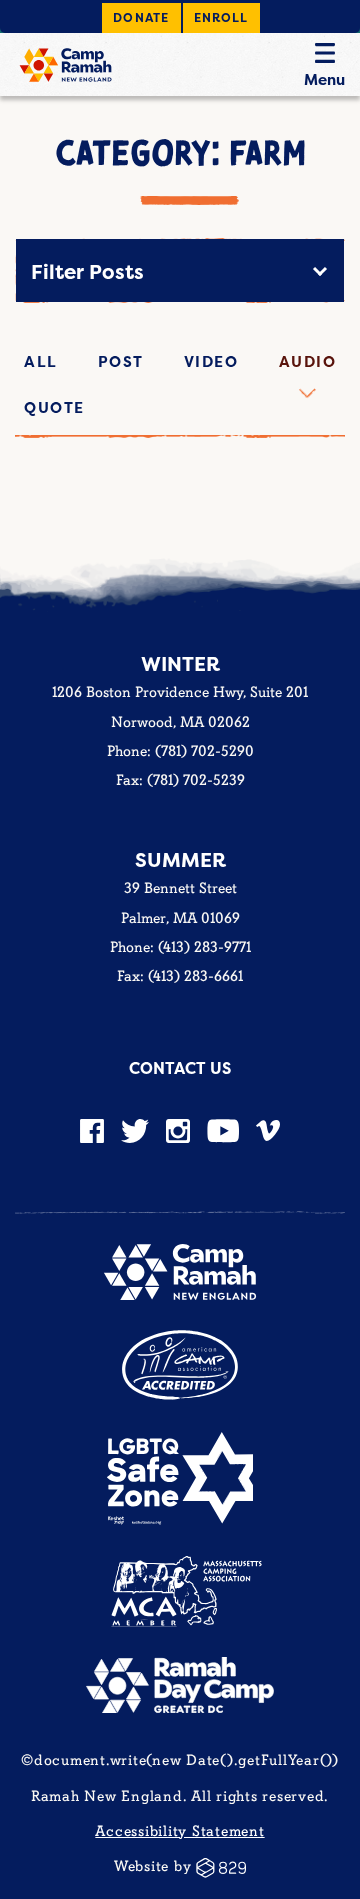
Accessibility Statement (179, 1831)
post (121, 361)
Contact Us (180, 1068)
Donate (141, 17)
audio (308, 361)
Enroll (221, 17)
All (41, 361)
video (211, 361)
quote (54, 407)
